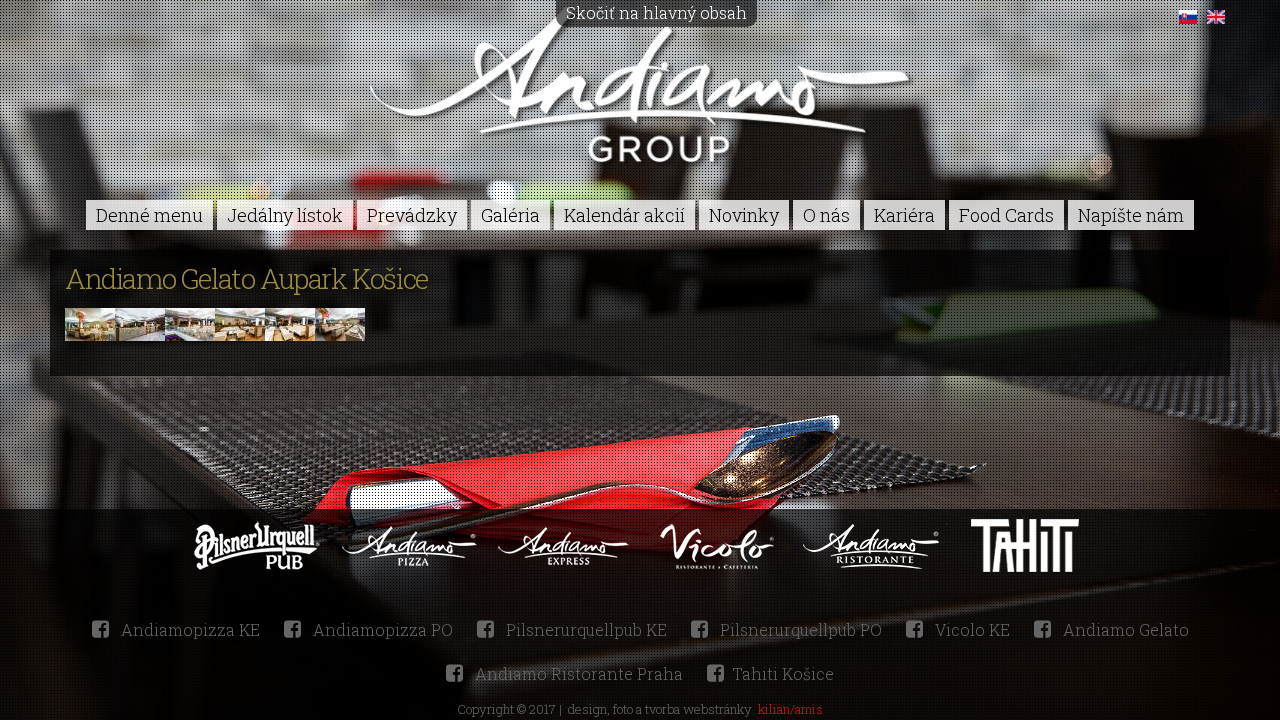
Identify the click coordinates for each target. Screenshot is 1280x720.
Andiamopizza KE (188, 629)
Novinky (744, 215)
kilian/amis (790, 709)
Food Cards (1006, 215)
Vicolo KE (970, 629)
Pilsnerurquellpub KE (584, 629)
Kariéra (904, 215)
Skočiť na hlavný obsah (656, 12)
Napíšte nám (1131, 215)
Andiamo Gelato (1124, 629)
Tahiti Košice (783, 673)
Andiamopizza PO (381, 629)
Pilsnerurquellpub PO (799, 629)
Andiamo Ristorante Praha (577, 673)
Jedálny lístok (285, 215)
